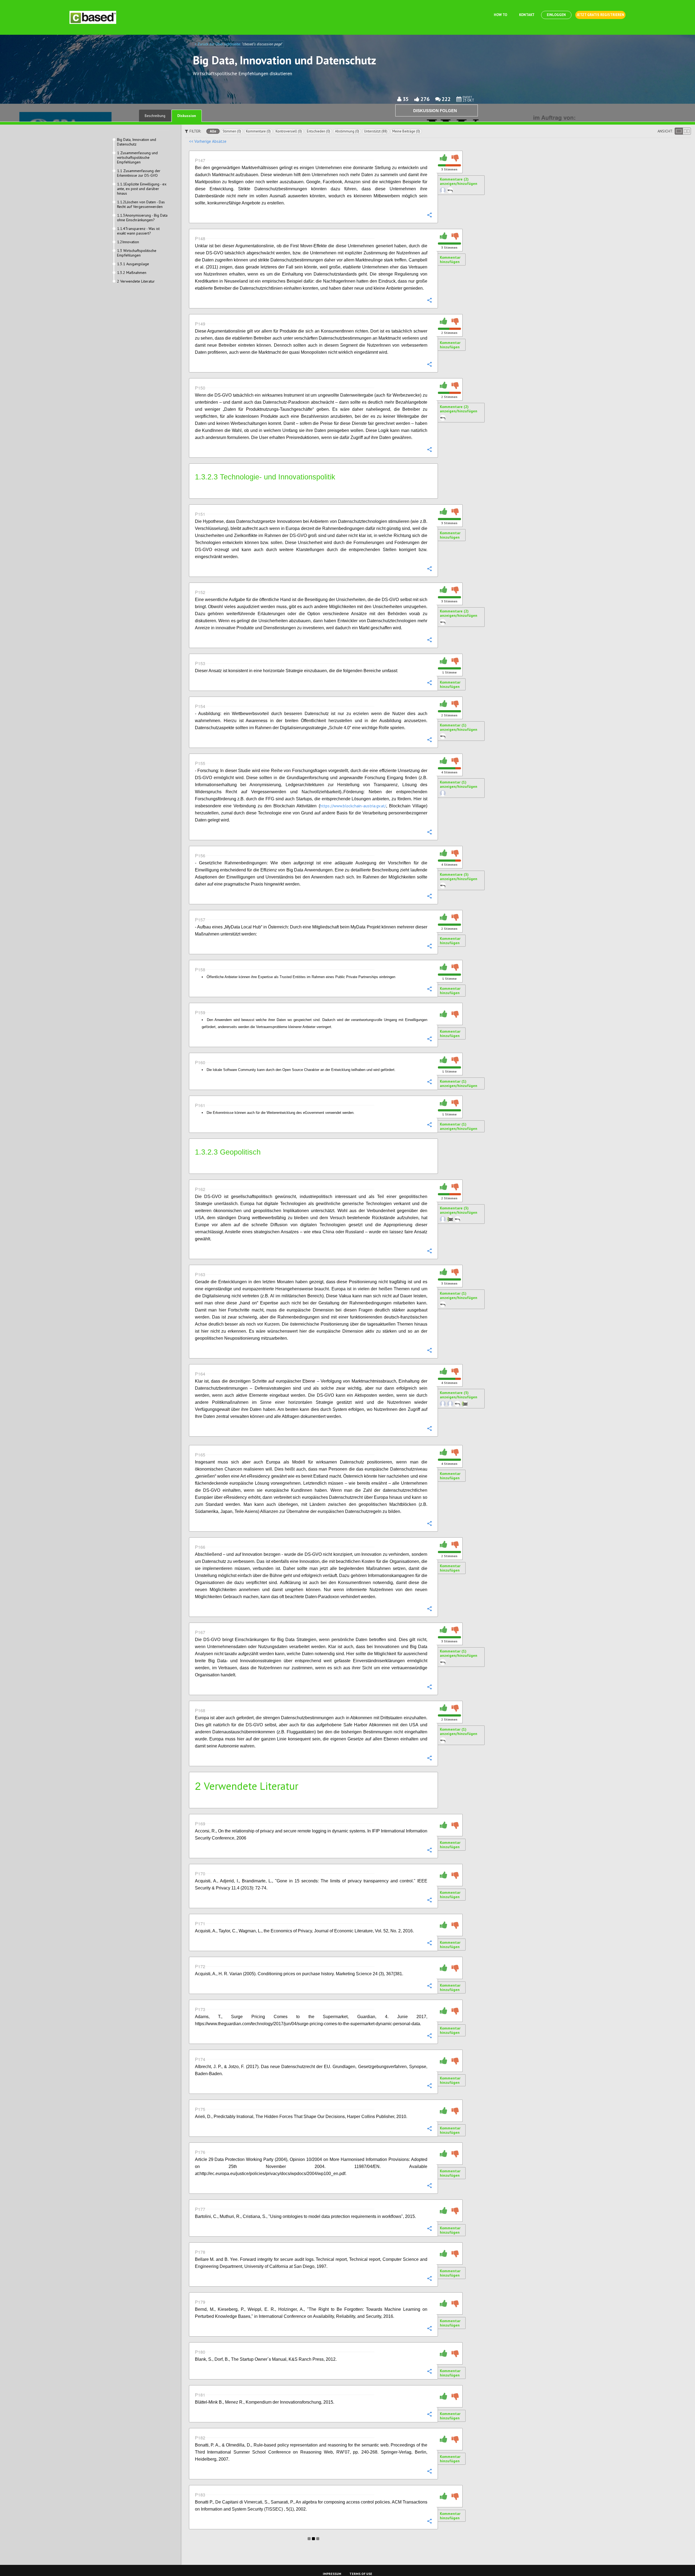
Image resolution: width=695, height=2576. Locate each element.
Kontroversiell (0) (289, 131)
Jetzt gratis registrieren (600, 15)
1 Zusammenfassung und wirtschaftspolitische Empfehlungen (137, 158)
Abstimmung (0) (347, 131)
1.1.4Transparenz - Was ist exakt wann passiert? (138, 231)
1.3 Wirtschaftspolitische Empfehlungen (137, 253)
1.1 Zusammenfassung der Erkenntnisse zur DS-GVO (139, 173)
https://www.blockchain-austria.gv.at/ (353, 806)
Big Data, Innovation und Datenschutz (137, 142)
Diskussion (187, 116)
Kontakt (527, 15)
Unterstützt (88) (376, 131)
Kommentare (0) (258, 131)
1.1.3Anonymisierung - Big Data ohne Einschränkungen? (142, 218)
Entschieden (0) (318, 131)
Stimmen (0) (232, 131)
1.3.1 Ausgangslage (133, 264)
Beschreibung (155, 116)
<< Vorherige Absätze (208, 141)
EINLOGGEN (556, 15)
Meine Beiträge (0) (406, 131)
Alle (213, 131)
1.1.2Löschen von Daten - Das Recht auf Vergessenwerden (141, 204)
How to (500, 15)
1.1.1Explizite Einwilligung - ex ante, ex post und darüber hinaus (142, 189)
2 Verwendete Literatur (136, 281)
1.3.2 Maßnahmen (132, 273)
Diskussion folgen (435, 111)
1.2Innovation (128, 242)
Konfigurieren (429, 215)
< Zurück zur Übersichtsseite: (218, 44)
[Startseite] (93, 17)
